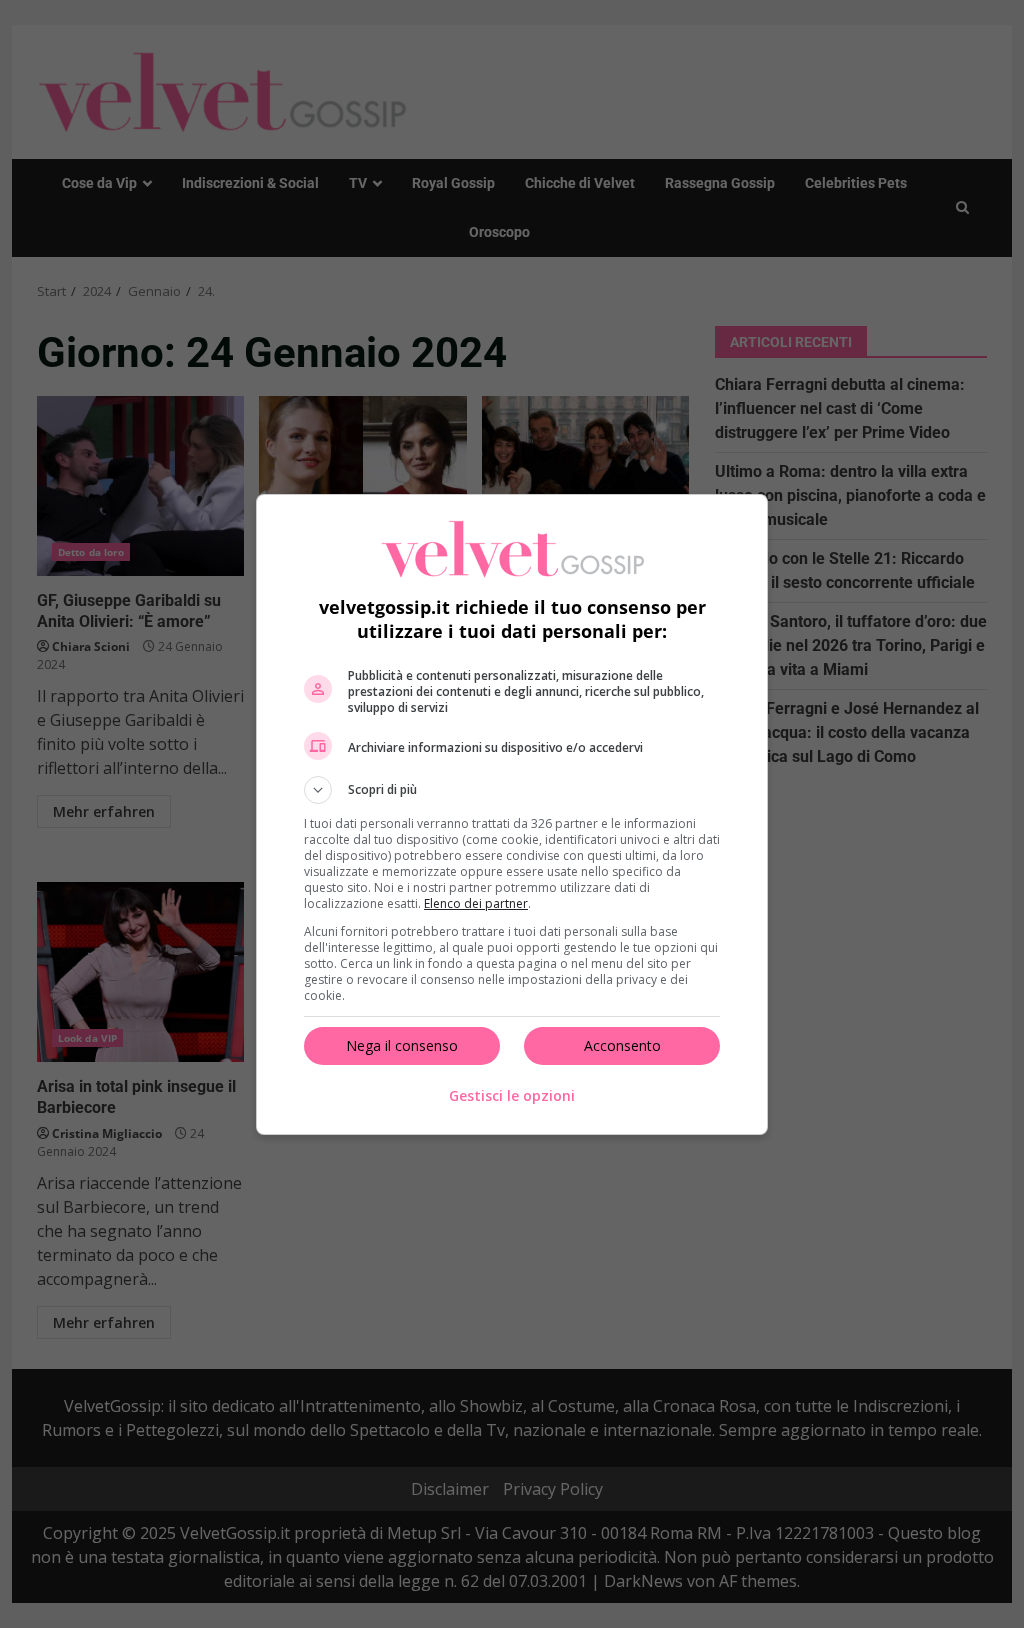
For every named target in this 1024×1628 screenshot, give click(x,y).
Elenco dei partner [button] (476, 903)
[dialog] (512, 814)
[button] (512, 790)
